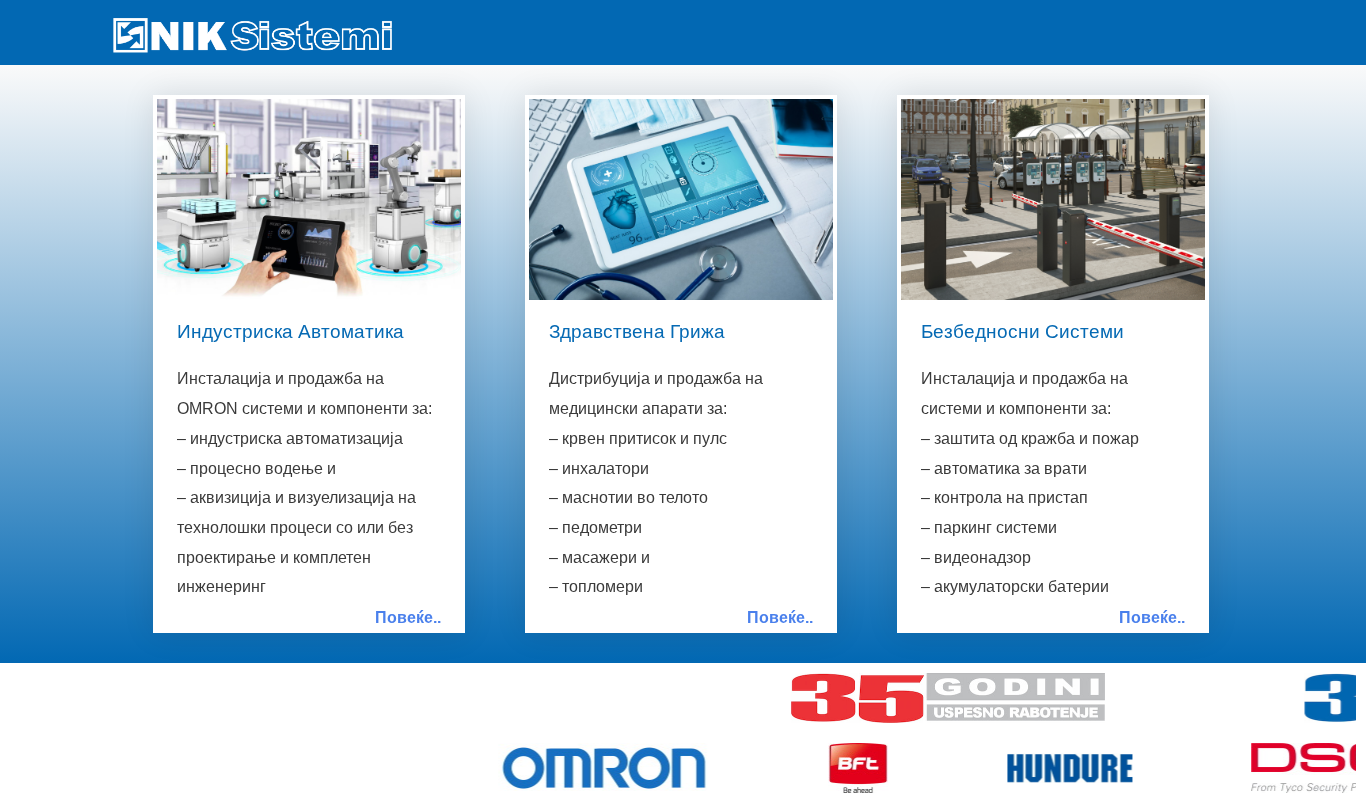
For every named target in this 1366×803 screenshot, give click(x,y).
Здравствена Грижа (637, 331)
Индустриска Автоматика (290, 331)
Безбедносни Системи (1022, 331)
